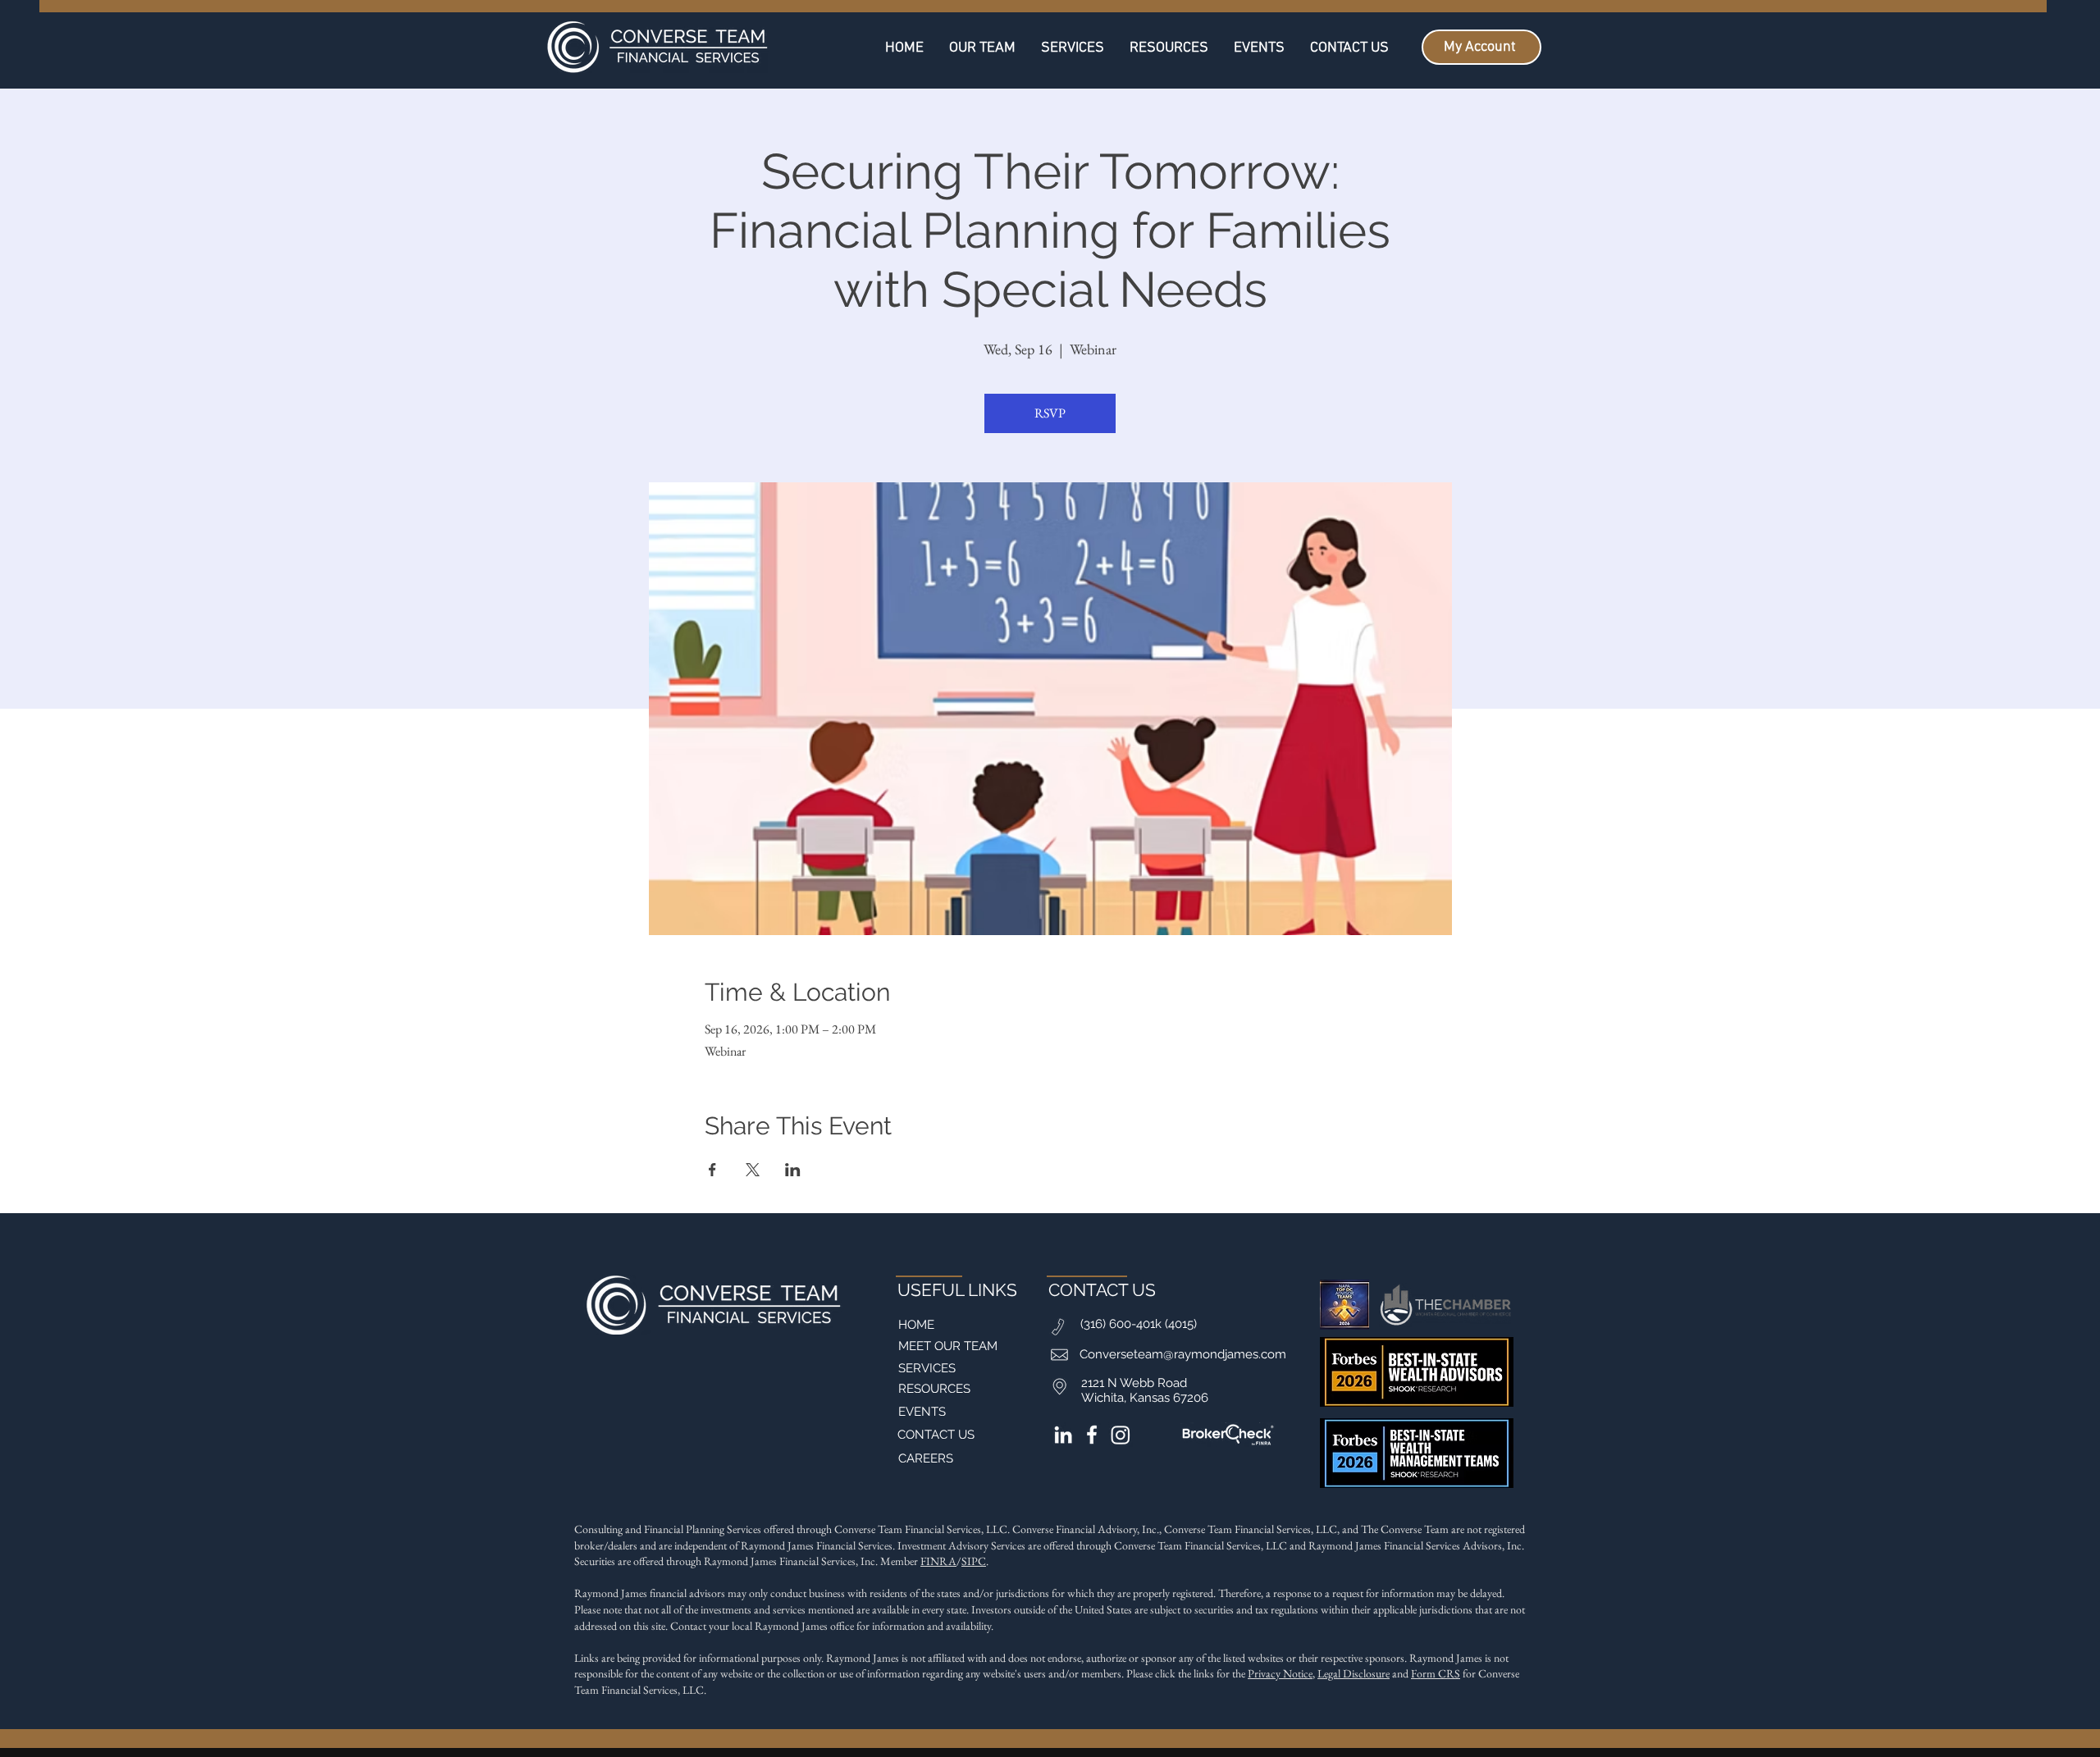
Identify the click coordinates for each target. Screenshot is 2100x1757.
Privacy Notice (1280, 1673)
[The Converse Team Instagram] (1121, 1435)
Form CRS (1436, 1673)
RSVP (1050, 413)
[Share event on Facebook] (712, 1170)
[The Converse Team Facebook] (1092, 1435)
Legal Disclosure (1354, 1673)
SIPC (974, 1561)
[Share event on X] (753, 1170)
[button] (1169, 47)
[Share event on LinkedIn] (793, 1170)
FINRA (938, 1561)
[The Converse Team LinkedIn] (1063, 1435)
